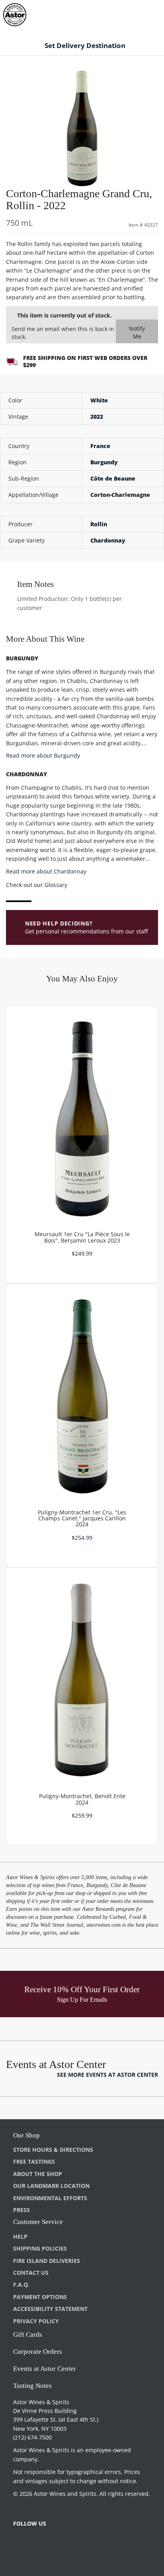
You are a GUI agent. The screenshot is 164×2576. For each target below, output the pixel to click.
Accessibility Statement (50, 2309)
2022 (97, 417)
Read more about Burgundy (43, 755)
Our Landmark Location (51, 2186)
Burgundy (104, 462)
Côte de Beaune (113, 478)
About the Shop (38, 2174)
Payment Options (40, 2297)
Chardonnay (108, 540)
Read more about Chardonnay (46, 871)
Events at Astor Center (45, 2369)
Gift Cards (28, 2335)
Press (21, 2210)
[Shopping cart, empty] (143, 13)
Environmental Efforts (50, 2198)
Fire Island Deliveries (47, 2261)
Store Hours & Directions (53, 2150)
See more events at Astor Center (107, 2075)
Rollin (99, 524)
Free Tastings (34, 2161)
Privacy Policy (36, 2321)
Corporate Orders (38, 2352)
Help (20, 2236)
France (100, 446)
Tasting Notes (32, 2386)
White (99, 400)
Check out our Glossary (37, 885)
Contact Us (31, 2273)
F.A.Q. (21, 2285)
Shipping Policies (40, 2248)
